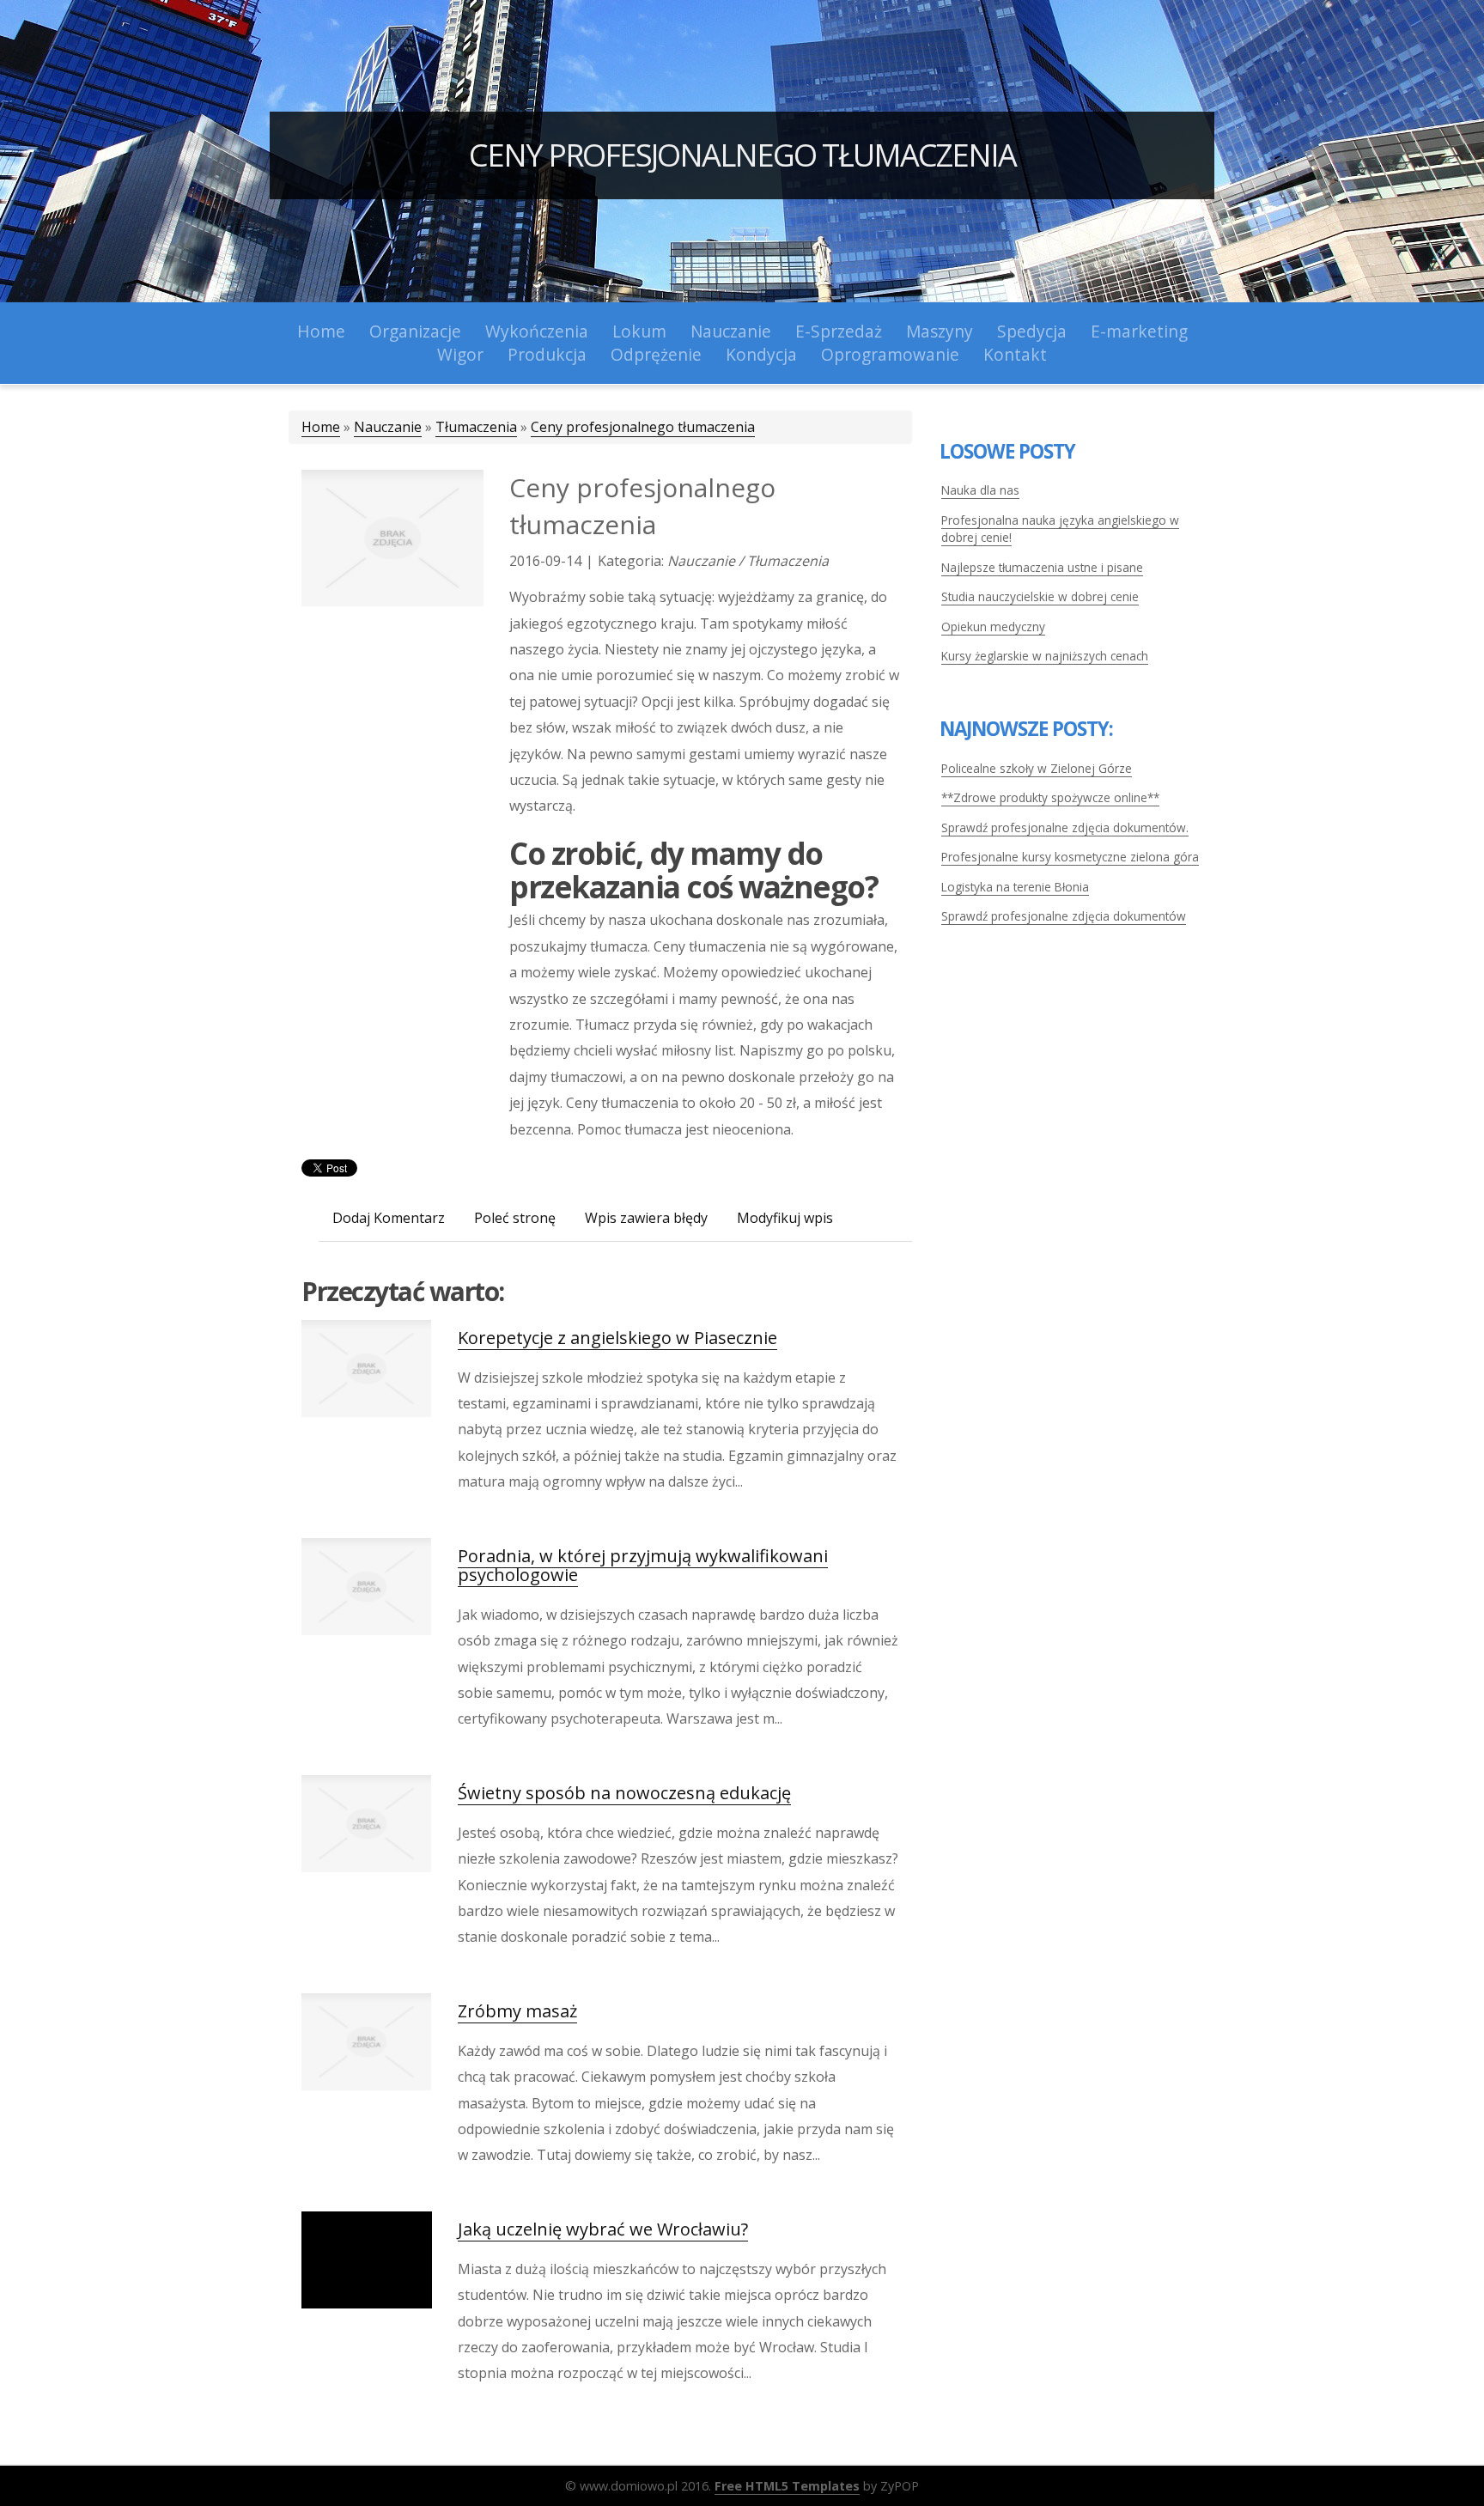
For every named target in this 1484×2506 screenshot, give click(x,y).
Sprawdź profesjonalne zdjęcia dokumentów (1064, 916)
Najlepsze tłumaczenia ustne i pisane (1042, 567)
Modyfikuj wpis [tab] (785, 1218)
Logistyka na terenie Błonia (1015, 887)
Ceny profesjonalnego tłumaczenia (742, 155)
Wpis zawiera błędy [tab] (646, 1218)
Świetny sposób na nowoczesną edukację (624, 1793)
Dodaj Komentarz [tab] (389, 1218)
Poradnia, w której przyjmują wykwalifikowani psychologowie (643, 1565)
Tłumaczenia (476, 427)
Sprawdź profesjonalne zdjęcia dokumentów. (1065, 827)
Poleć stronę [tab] (515, 1218)
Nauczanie (388, 427)
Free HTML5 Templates (787, 2486)
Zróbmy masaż (517, 2011)
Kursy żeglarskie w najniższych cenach (1045, 656)
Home (321, 427)
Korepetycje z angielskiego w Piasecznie (617, 1338)
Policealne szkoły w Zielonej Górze (1037, 768)
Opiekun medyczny (993, 626)
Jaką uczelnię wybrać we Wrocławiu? (603, 2229)
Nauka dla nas (980, 490)
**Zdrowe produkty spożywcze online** (1050, 797)
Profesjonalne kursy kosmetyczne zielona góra (1070, 857)
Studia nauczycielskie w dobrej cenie (1040, 596)
